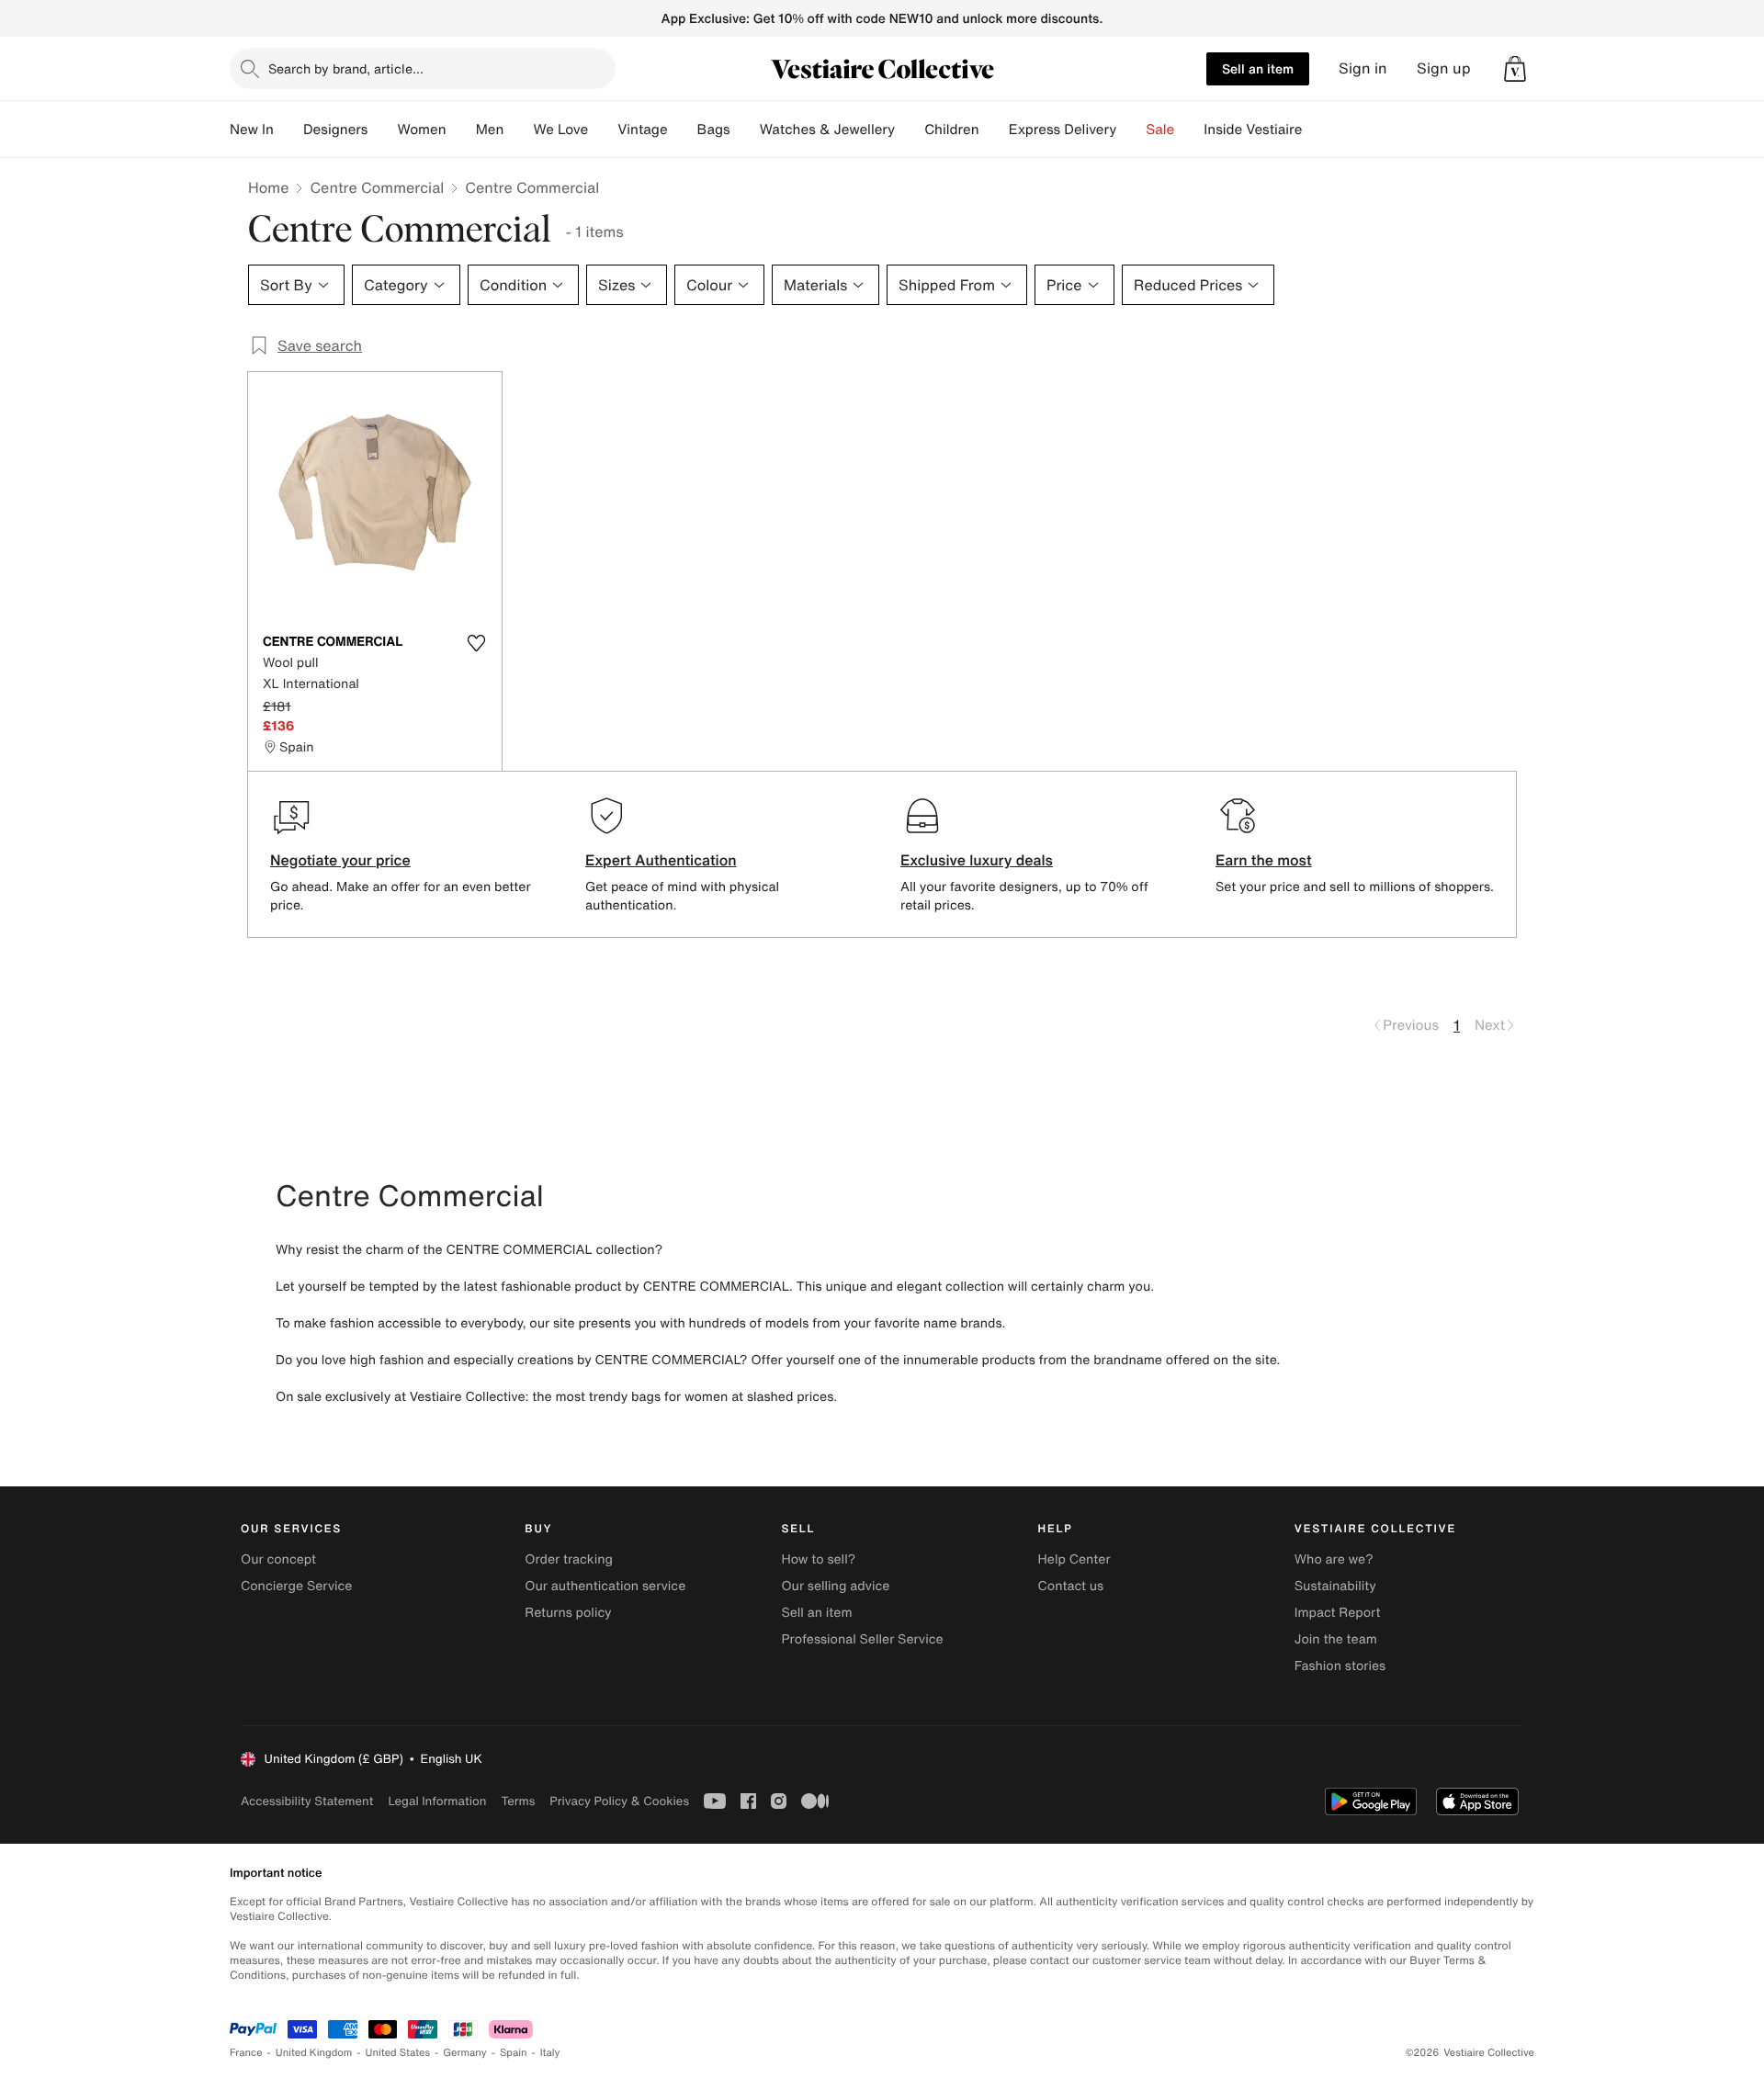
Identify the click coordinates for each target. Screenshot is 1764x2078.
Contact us (1071, 1586)
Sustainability (1335, 1586)
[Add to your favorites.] (476, 643)
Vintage (642, 130)
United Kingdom (314, 2053)
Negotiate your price (340, 860)
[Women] (461, 130)
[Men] (518, 130)
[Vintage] (683, 130)
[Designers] (382, 130)
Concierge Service (296, 1586)
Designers (336, 130)
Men (490, 130)
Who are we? (1334, 1559)
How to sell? (818, 1559)
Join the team (1336, 1639)
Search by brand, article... (346, 68)
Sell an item (1258, 68)
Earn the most (1264, 860)
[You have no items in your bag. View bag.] (1515, 69)
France (246, 2053)
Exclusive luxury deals (977, 860)
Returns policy (568, 1613)
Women (421, 130)
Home (268, 187)
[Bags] (745, 130)
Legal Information (437, 1801)
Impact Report (1338, 1613)
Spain (514, 2053)
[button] (1515, 69)
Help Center (1074, 1559)
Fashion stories (1340, 1666)
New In (252, 130)
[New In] (288, 130)
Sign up (1444, 68)
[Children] (994, 130)
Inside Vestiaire (1253, 130)
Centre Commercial (377, 187)
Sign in (1363, 68)
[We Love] (603, 130)
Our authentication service (605, 1586)
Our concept (278, 1559)
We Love (560, 130)
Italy (550, 2053)
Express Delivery (1063, 130)
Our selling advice (835, 1586)
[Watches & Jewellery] (910, 130)
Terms (518, 1801)
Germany (465, 2053)
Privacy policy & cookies (619, 1801)
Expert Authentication (661, 860)
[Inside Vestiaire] (1317, 130)
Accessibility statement (307, 1801)
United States (398, 2053)
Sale (1160, 130)
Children (952, 130)
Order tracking (569, 1559)
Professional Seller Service (862, 1639)
